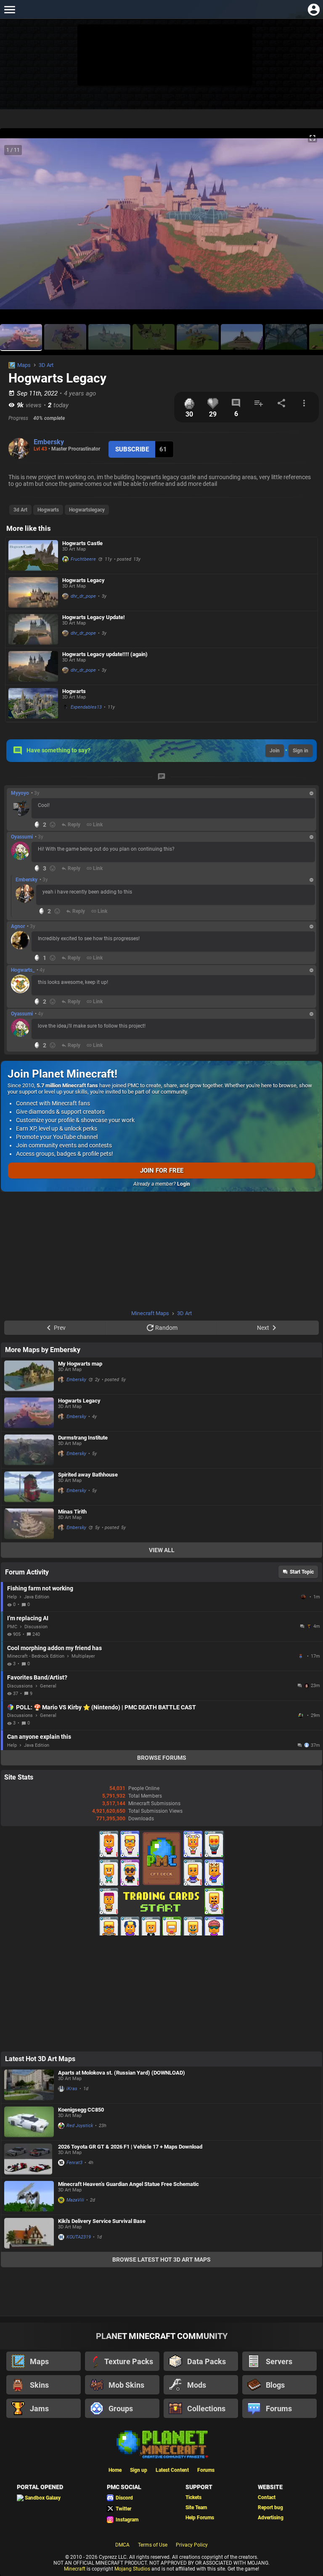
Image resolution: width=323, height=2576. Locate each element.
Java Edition (37, 1597)
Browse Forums (162, 1758)
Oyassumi (22, 837)
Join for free (162, 1171)
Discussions (20, 1686)
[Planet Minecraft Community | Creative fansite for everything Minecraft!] (161, 2444)
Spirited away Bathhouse (88, 1475)
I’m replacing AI (28, 1618)
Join (275, 751)
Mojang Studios (132, 2569)
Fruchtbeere (83, 559)
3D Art (46, 365)
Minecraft (75, 2569)
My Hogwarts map (80, 1364)
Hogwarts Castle (82, 543)
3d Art (20, 510)
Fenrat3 (74, 2163)
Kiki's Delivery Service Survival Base (102, 2221)
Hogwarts (48, 510)
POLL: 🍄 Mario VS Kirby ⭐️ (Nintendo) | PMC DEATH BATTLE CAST (106, 1707)
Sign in (300, 751)
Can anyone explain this (39, 1737)
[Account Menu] (314, 9)
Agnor (18, 926)
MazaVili (75, 2200)
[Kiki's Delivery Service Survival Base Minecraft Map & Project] (29, 2233)
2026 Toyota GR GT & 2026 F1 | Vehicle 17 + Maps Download (130, 2147)
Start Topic (302, 1572)
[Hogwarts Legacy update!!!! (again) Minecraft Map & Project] (33, 667)
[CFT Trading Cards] (161, 1934)
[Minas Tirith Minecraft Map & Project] (29, 1524)
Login (184, 1184)
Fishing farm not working (40, 1588)
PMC (12, 1627)
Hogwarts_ (23, 970)
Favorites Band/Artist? (37, 1677)
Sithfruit (302, 1716)
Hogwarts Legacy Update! (94, 617)
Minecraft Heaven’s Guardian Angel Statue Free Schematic (128, 2184)
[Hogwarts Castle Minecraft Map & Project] (33, 555)
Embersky (49, 442)
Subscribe (132, 449)
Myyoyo (20, 793)
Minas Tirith (72, 1512)
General (48, 1686)
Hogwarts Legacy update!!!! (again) (105, 654)
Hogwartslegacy (87, 510)
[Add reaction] (53, 825)
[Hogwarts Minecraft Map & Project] (33, 703)
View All (162, 1550)
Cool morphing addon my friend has (54, 1648)
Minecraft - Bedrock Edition (36, 1656)
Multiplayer (83, 1656)
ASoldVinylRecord (302, 1656)
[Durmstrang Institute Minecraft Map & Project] (29, 1450)
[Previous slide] (17, 227)
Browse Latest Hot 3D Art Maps (161, 2260)
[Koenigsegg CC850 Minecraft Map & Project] (29, 2122)
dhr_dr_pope (83, 596)
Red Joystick (80, 2126)
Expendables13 (86, 707)
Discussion (36, 1627)
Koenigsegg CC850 (81, 2110)
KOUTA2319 (79, 2237)
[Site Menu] (9, 9)
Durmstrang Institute (83, 1438)
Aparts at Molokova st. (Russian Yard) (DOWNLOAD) (122, 2073)
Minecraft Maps (150, 1313)
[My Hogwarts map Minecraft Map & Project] (29, 1376)
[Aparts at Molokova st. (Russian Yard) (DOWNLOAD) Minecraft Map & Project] (29, 2085)
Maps (24, 365)
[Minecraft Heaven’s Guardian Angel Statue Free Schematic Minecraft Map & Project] (29, 2196)
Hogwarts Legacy (83, 580)
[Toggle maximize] (312, 138)
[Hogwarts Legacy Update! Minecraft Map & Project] (33, 629)
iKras (72, 2089)
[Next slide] (306, 227)
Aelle (304, 1597)
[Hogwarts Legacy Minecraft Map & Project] (33, 592)
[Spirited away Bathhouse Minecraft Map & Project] (29, 1487)
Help (12, 1597)
